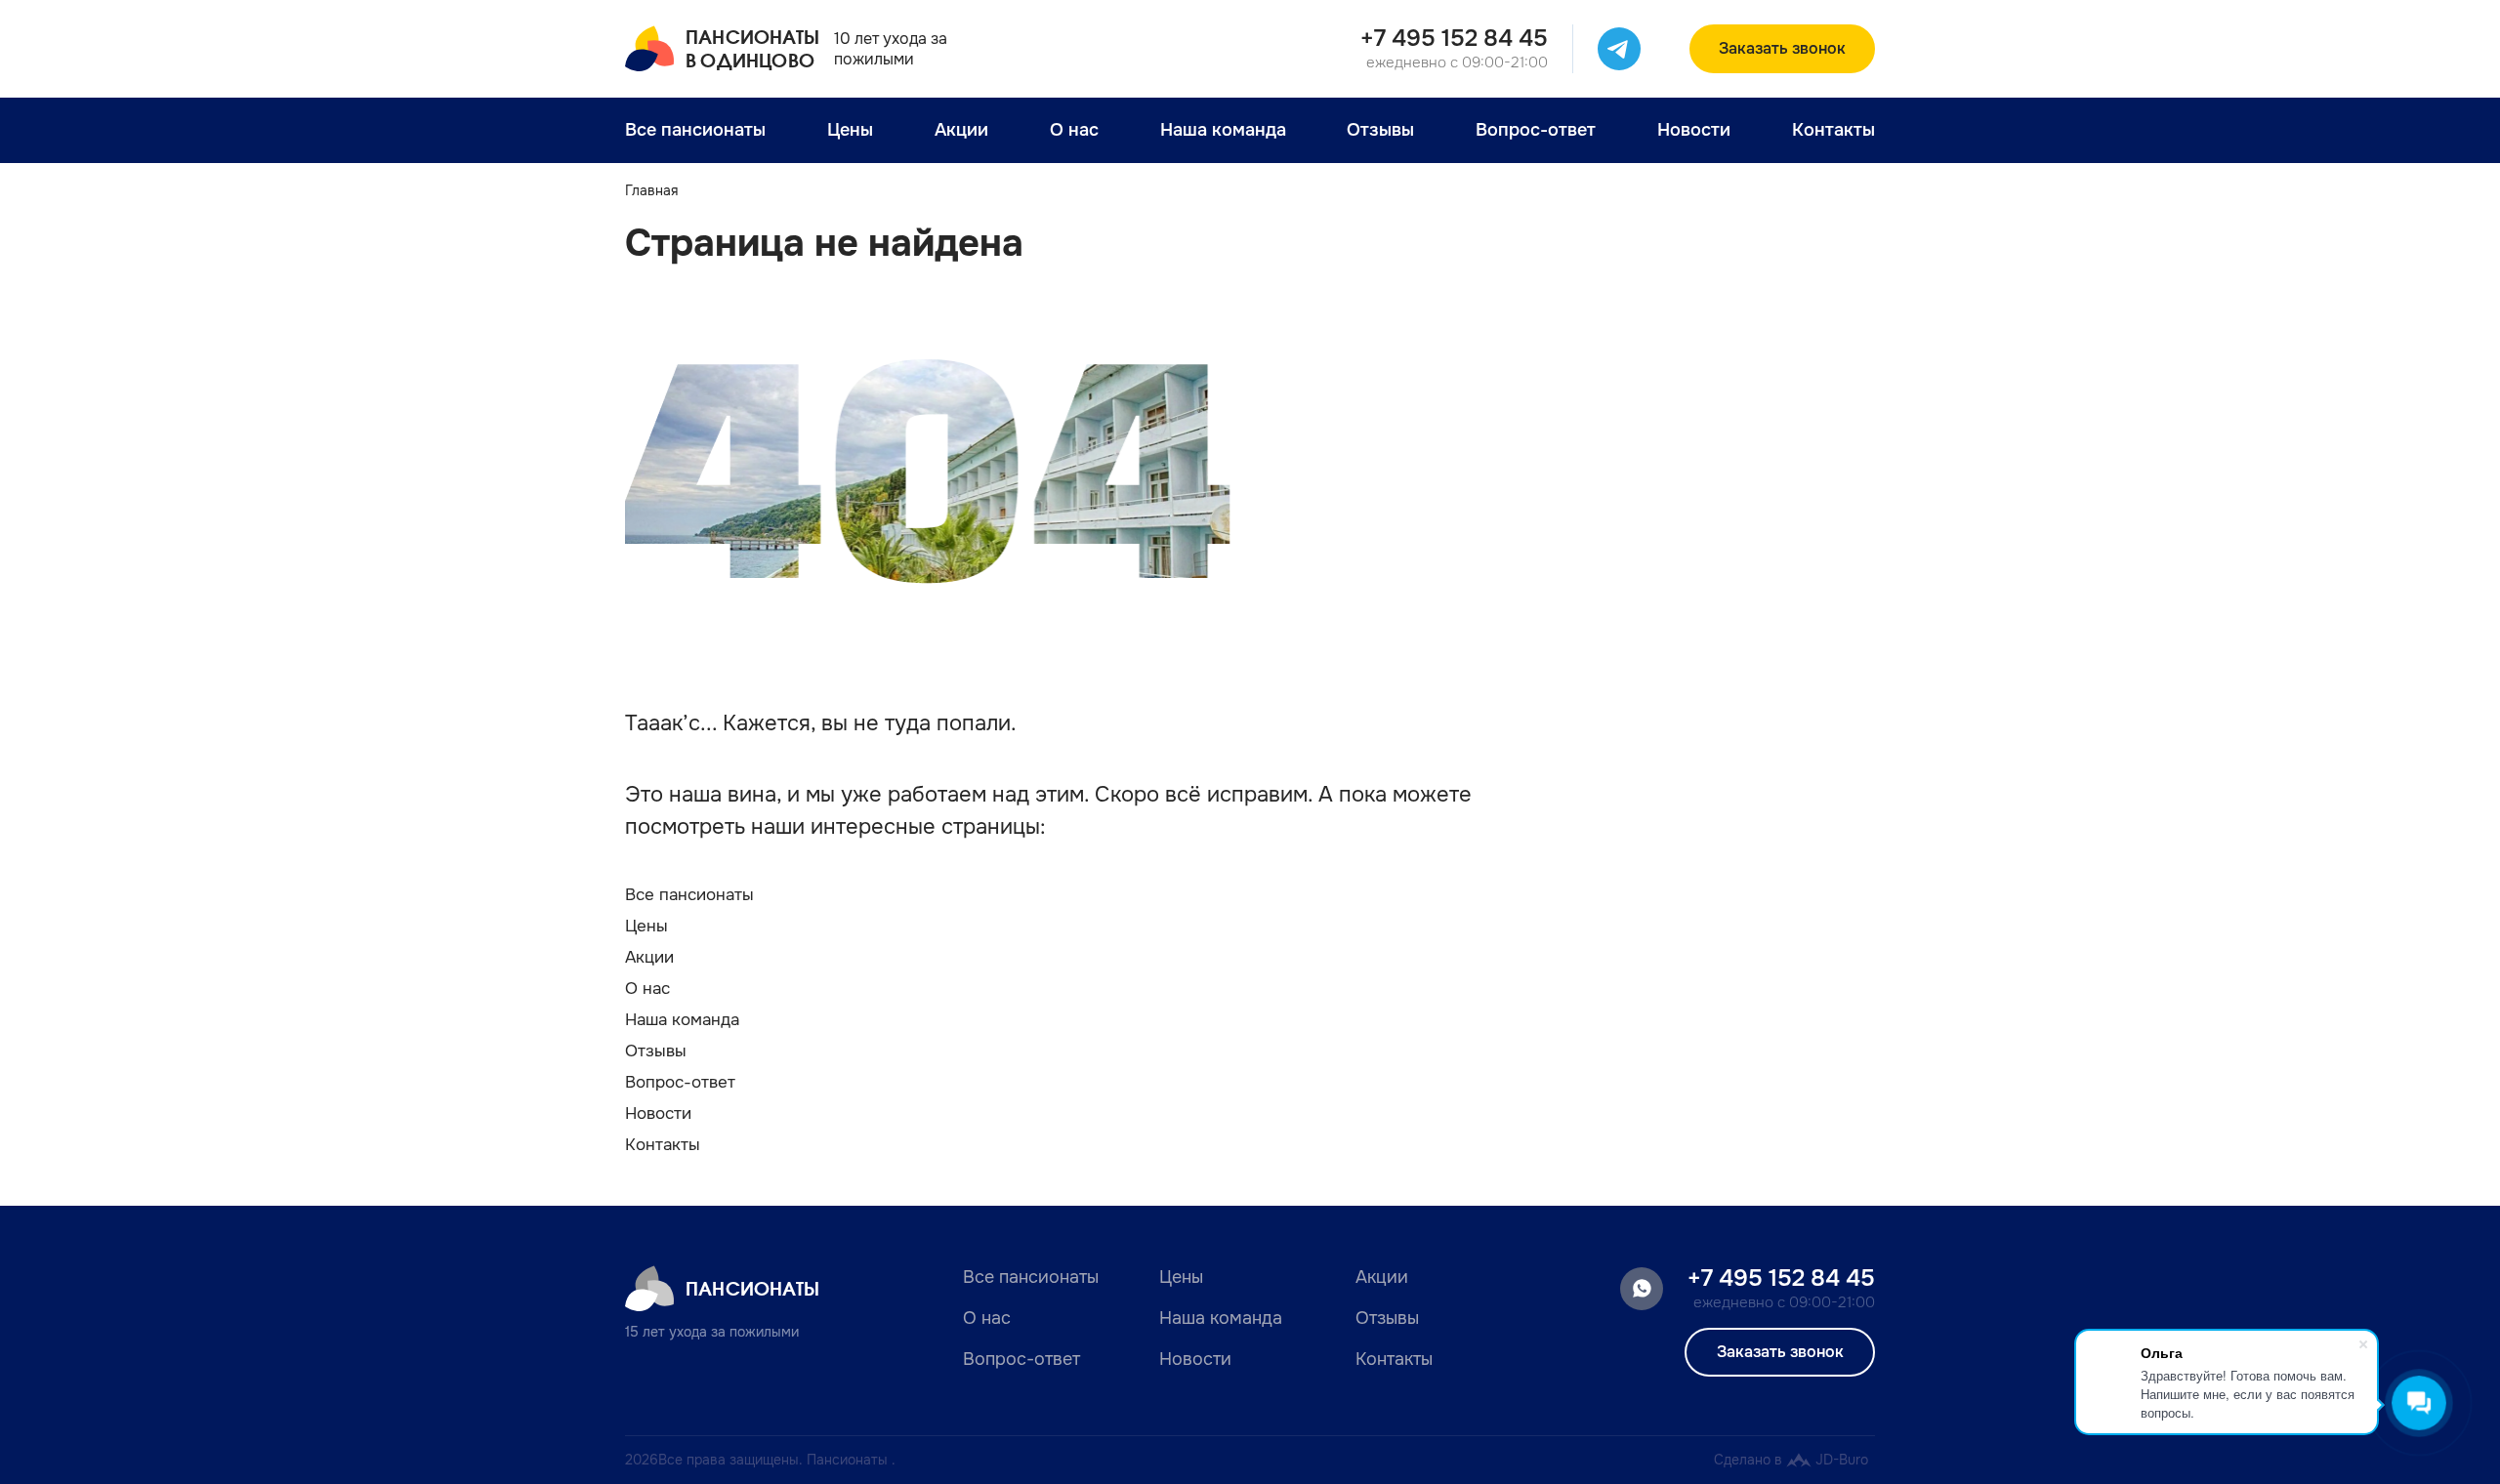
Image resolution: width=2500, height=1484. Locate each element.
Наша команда (1223, 130)
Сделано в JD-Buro (1791, 1460)
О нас (1074, 130)
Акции (961, 130)
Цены (850, 130)
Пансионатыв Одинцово (752, 48)
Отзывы (1380, 130)
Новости (1694, 130)
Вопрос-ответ (1536, 130)
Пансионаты (752, 1288)
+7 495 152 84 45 (1454, 38)
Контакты (1833, 130)
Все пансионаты (695, 130)
